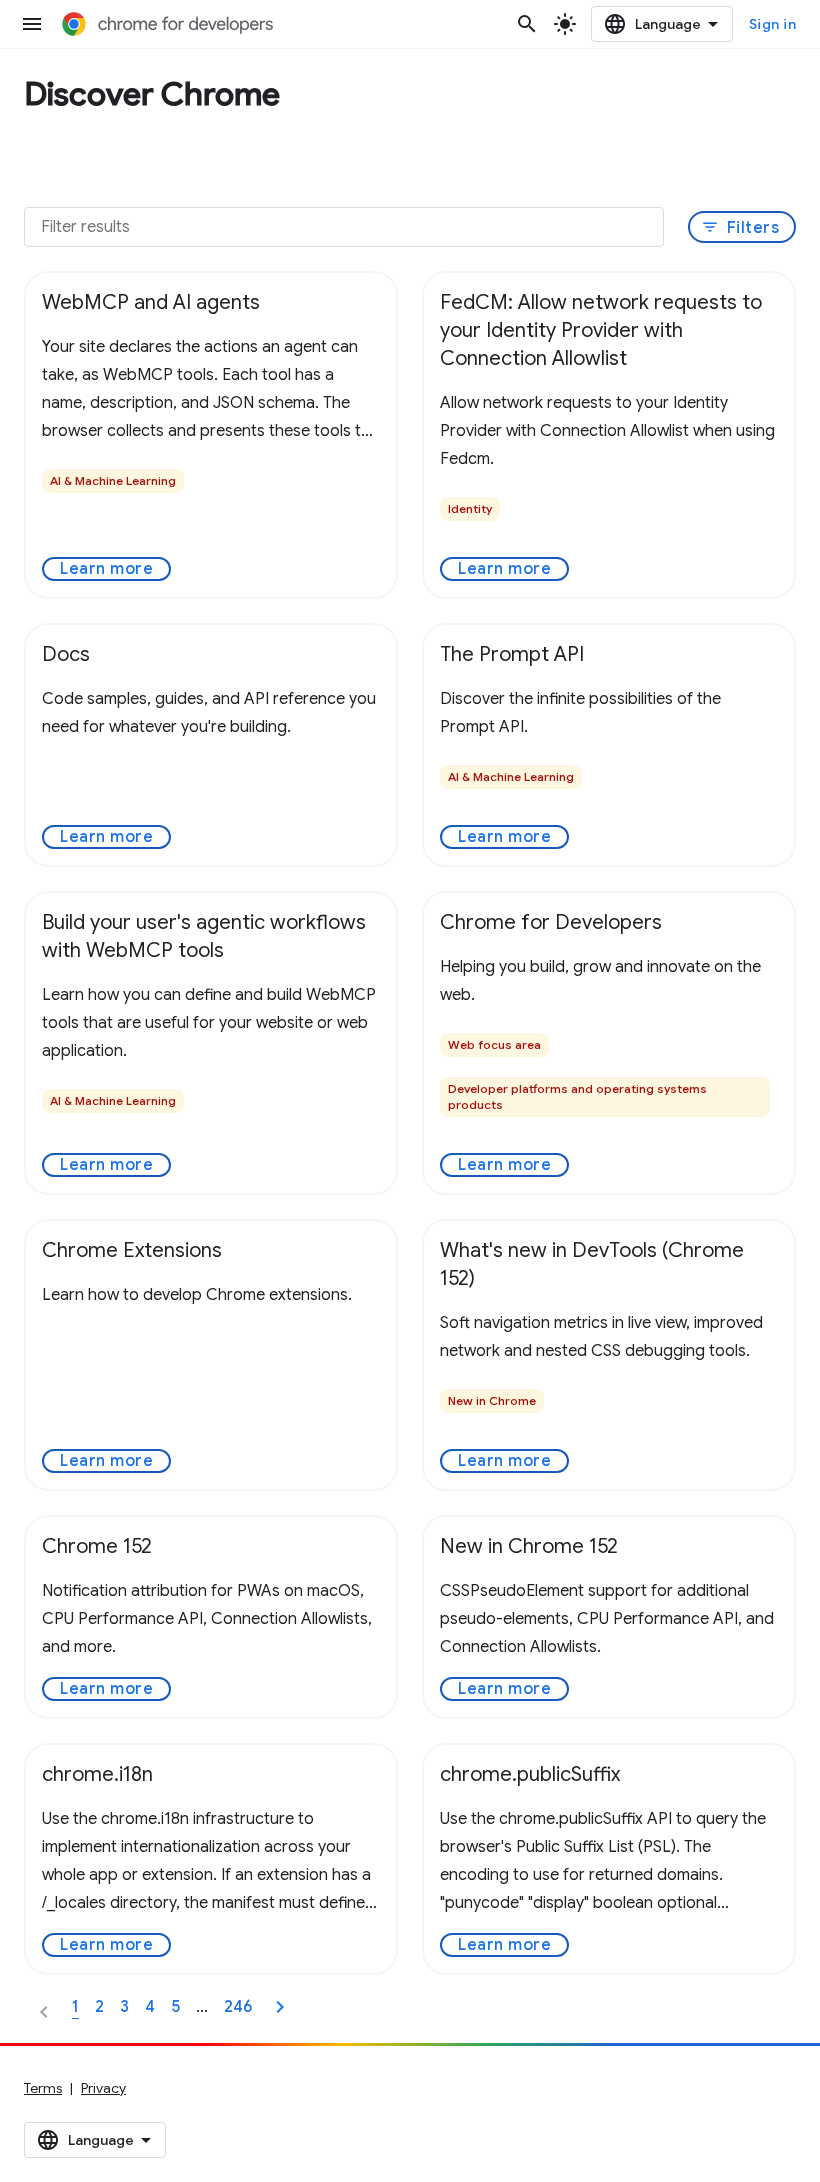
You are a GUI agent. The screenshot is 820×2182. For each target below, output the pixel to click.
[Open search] (527, 24)
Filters (740, 228)
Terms (43, 2088)
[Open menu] (32, 24)
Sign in (773, 24)
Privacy (103, 2088)
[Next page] (280, 2007)
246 (238, 2007)
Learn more (106, 569)
